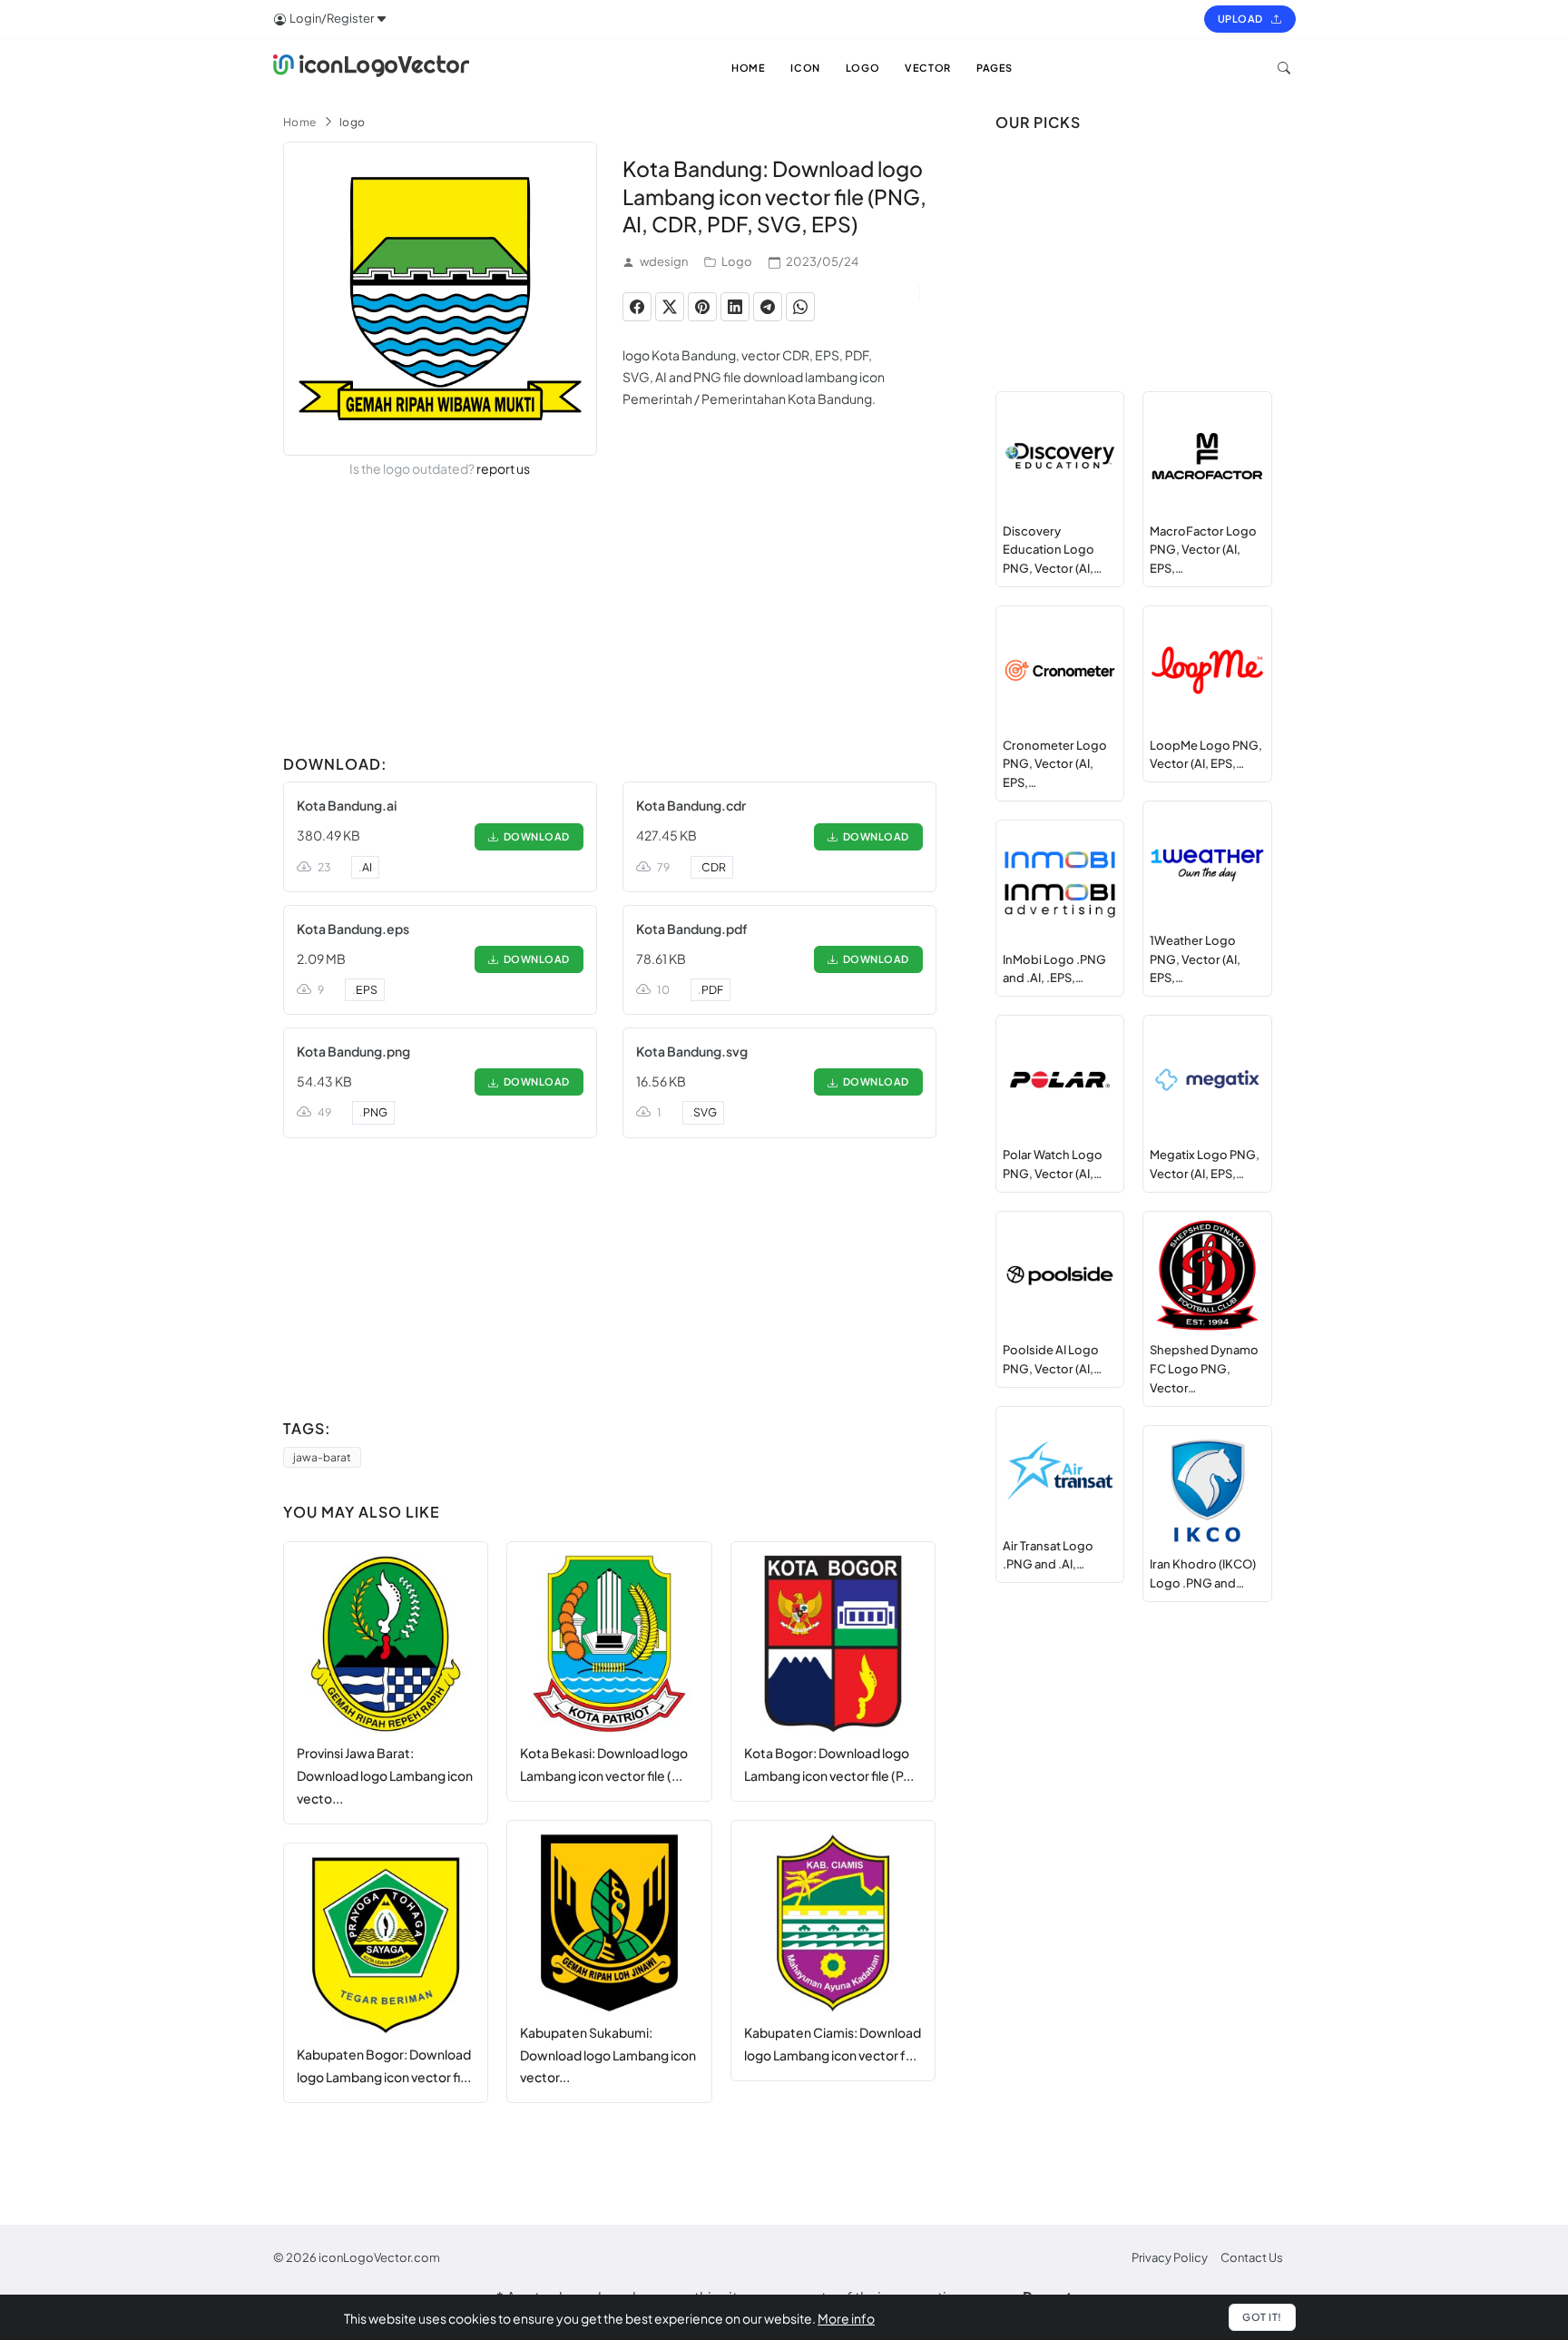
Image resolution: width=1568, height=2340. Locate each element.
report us (503, 468)
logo (353, 122)
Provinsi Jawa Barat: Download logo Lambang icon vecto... (385, 1775)
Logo (737, 261)
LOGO (862, 68)
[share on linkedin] (735, 307)
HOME (748, 68)
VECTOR (928, 68)
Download (534, 836)
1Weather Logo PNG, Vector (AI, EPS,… (1195, 959)
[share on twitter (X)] (670, 307)
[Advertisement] (610, 620)
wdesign (664, 261)
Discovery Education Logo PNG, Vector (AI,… (1052, 550)
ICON (805, 68)
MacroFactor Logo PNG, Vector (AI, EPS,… (1203, 550)
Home (300, 122)
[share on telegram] (768, 307)
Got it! (1262, 2317)
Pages (995, 68)
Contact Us (1252, 2257)
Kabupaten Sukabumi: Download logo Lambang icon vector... (608, 2055)
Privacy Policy (1170, 2257)
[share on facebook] (637, 307)
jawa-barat (322, 1457)
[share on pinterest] (702, 307)
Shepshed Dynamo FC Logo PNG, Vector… (1204, 1369)
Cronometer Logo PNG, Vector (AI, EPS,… (1055, 764)
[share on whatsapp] (800, 307)
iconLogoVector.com (379, 2257)
